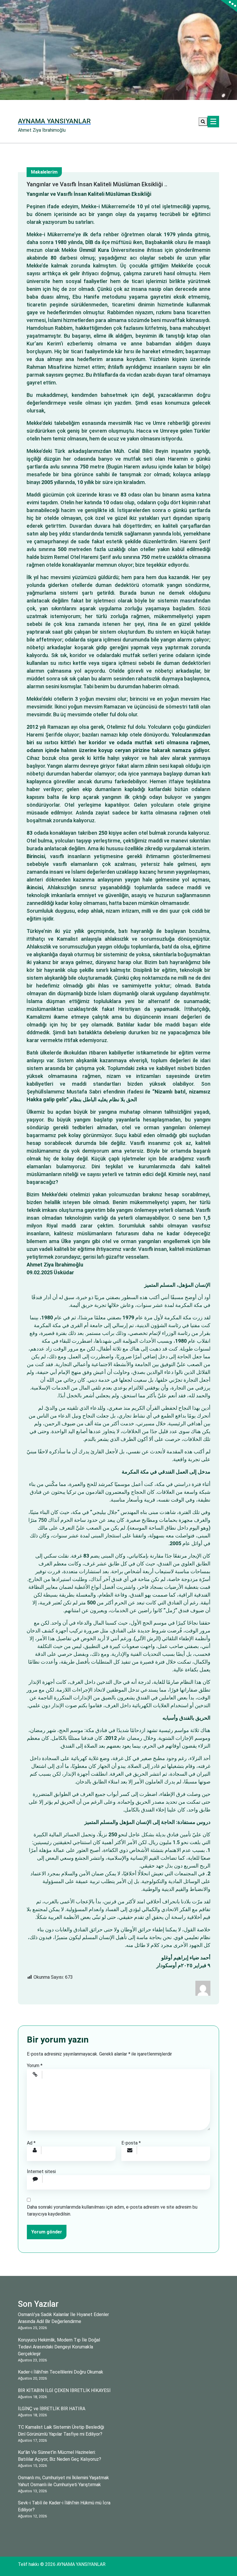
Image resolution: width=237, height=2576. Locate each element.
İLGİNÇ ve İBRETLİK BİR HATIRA (52, 2409)
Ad (31, 2143)
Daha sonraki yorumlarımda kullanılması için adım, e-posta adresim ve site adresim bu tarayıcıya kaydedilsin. (112, 2210)
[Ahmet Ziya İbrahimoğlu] (203, 1988)
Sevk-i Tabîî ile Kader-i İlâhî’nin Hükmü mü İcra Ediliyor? (64, 2506)
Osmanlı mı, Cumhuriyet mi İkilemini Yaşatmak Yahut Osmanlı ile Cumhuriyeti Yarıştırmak (63, 2481)
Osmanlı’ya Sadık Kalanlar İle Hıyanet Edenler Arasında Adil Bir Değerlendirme (63, 2318)
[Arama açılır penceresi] (203, 122)
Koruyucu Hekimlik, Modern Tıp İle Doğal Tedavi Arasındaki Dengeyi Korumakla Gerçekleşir (59, 2347)
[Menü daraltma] (213, 122)
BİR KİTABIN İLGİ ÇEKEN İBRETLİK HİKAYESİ (64, 2390)
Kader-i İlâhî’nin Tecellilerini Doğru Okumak (61, 2372)
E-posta (131, 2143)
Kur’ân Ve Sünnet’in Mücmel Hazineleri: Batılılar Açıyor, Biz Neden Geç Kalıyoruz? (60, 2456)
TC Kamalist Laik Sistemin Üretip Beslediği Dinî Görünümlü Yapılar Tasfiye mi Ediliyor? (61, 2431)
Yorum (35, 2066)
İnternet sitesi (41, 2172)
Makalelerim (44, 172)
